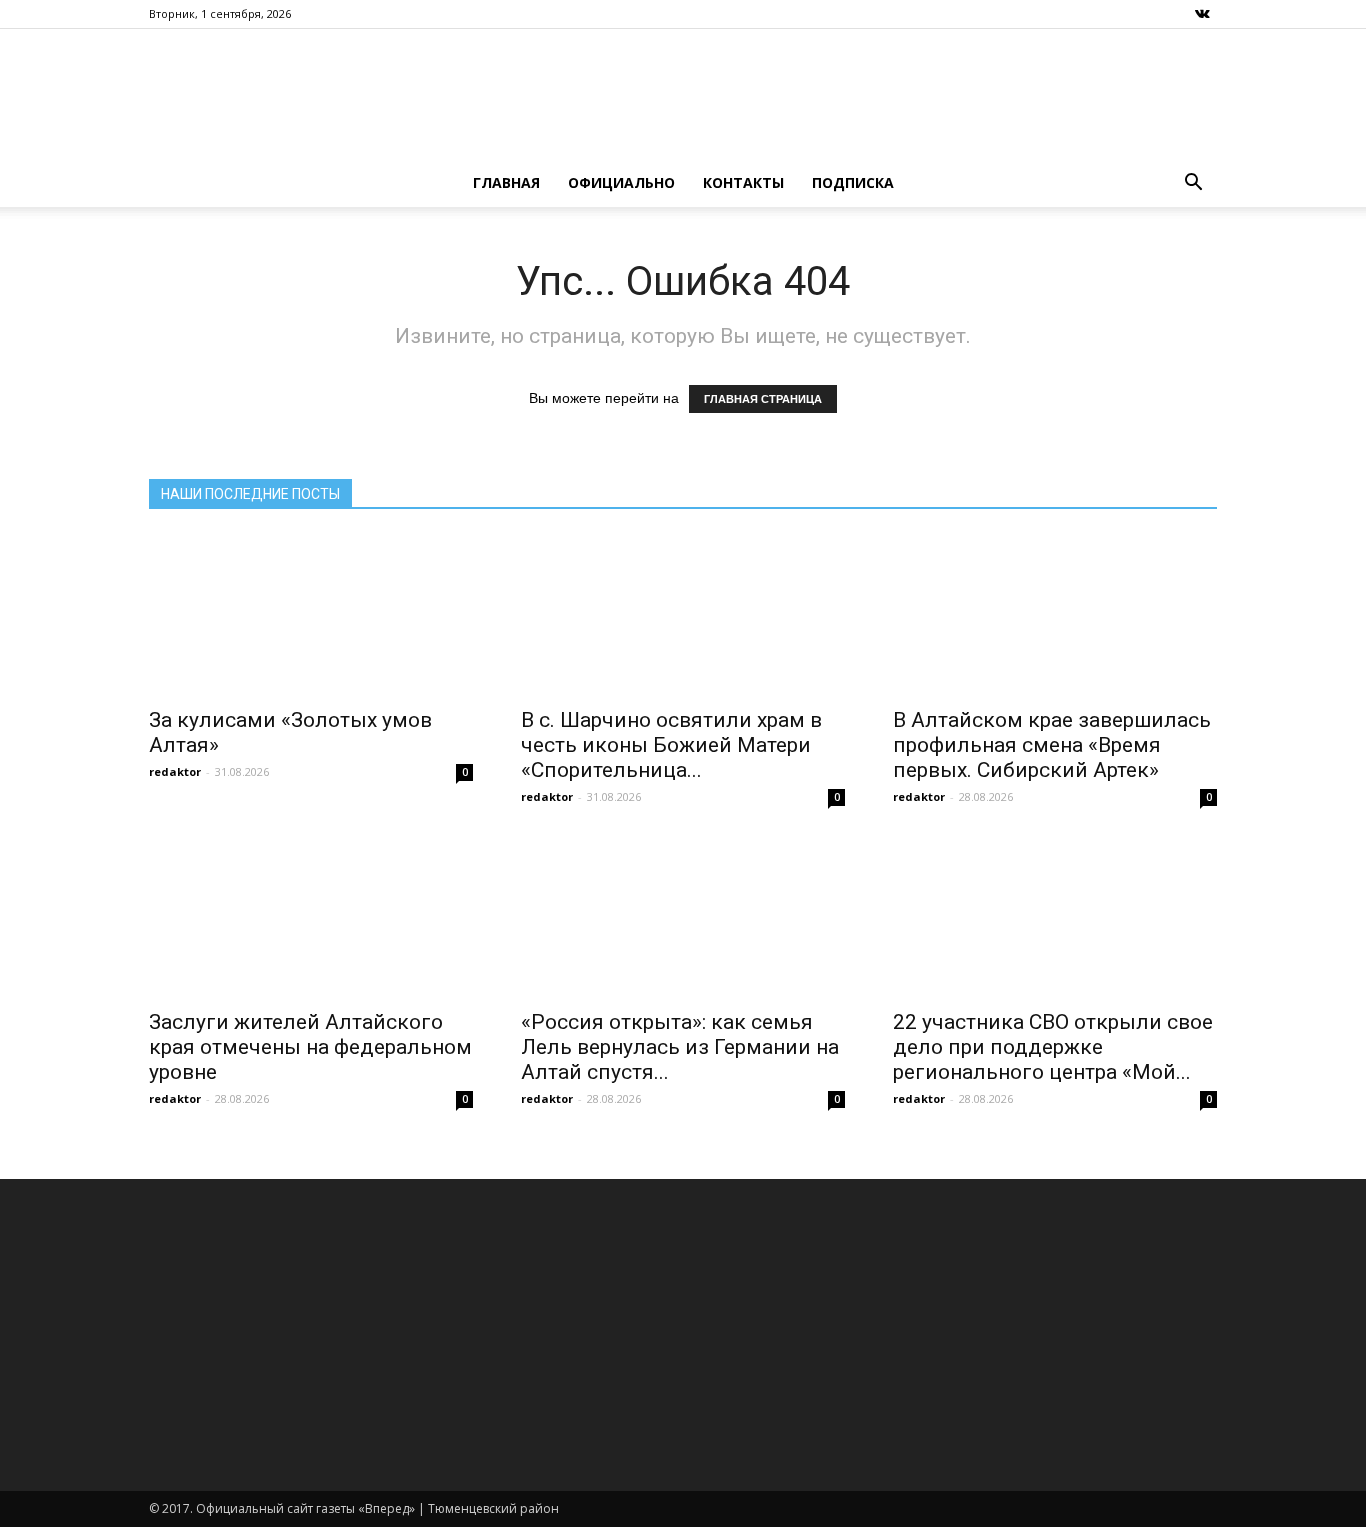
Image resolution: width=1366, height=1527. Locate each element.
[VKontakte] (1202, 14)
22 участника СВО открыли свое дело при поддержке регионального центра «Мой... (1053, 1047)
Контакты (743, 182)
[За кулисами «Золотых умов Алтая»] (311, 615)
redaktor (175, 771)
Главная (506, 182)
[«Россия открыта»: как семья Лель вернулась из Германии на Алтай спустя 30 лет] (683, 917)
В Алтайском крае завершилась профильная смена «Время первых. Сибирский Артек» (1052, 745)
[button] (1193, 183)
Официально (621, 182)
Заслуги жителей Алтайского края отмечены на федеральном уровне (310, 1047)
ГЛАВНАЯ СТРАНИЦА (763, 399)
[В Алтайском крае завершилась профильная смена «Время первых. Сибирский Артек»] (1055, 615)
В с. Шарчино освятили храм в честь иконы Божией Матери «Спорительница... (671, 745)
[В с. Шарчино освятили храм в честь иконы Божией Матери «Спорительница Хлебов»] (683, 615)
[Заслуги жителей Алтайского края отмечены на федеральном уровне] (311, 917)
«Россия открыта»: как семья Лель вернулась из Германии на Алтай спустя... (680, 1047)
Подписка (853, 182)
